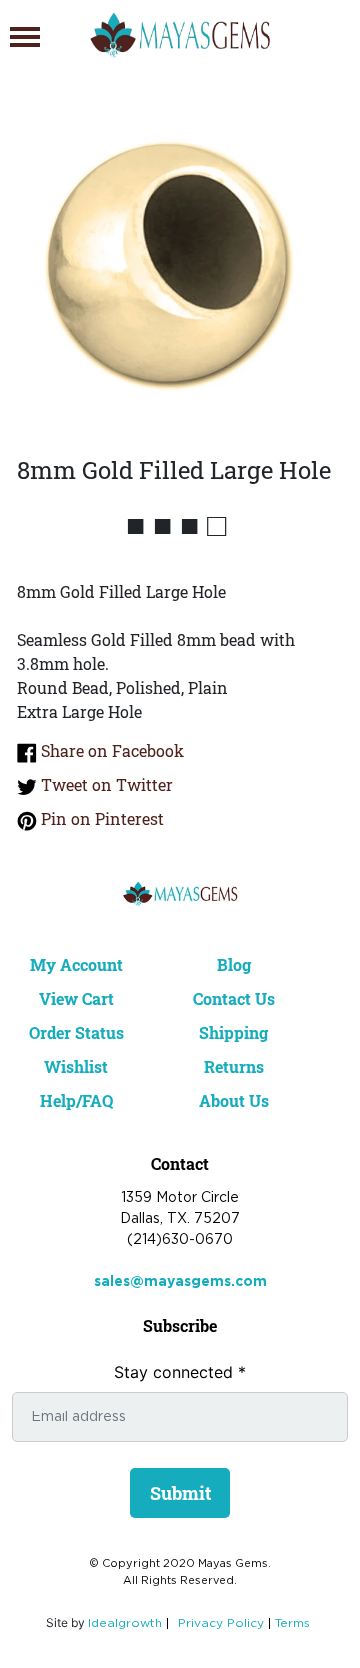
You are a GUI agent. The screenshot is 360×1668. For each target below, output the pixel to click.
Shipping (233, 1032)
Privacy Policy (221, 1623)
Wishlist (76, 1066)
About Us (234, 1100)
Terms (292, 1623)
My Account (76, 964)
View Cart (76, 998)
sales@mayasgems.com (180, 1282)
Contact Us (234, 998)
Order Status (76, 1032)
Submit (180, 1493)
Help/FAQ (76, 1100)
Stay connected (180, 1372)
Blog (234, 964)
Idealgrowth (125, 1623)
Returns (234, 1066)
